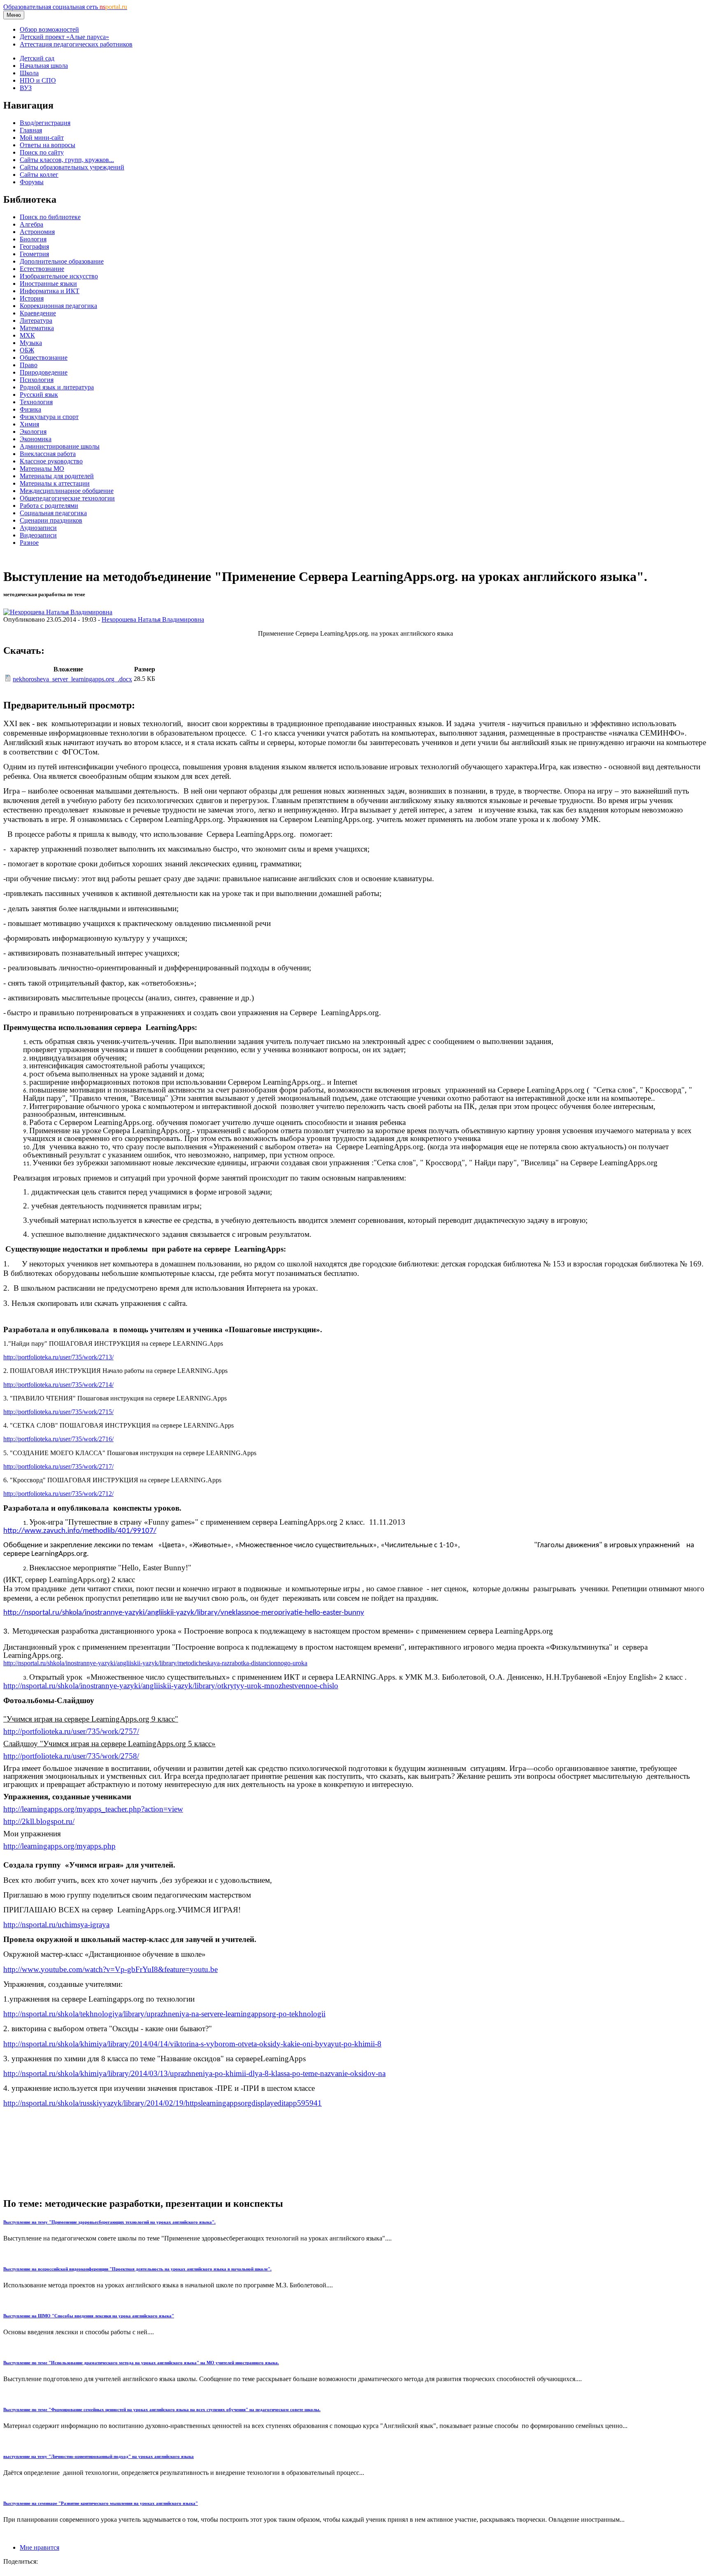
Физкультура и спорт (49, 417)
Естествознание (42, 269)
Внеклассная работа (48, 454)
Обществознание (44, 358)
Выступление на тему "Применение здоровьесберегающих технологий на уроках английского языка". (109, 2222)
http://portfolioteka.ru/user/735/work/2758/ (71, 1756)
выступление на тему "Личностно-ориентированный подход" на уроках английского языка (99, 2456)
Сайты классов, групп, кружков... (67, 160)
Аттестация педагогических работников (76, 44)
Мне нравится (39, 2547)
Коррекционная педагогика (58, 306)
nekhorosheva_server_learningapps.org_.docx (72, 679)
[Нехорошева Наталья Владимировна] (58, 612)
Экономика (36, 439)
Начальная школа (44, 66)
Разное (29, 543)
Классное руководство (51, 461)
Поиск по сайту (42, 152)
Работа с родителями (49, 506)
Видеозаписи (38, 535)
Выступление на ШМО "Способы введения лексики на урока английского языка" (89, 2316)
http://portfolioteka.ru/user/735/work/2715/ (58, 1412)
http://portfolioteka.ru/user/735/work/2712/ (58, 1494)
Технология (36, 402)
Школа (29, 73)
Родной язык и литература (57, 387)
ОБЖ (27, 350)
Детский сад (37, 58)
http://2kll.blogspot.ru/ (39, 1821)
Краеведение (38, 313)
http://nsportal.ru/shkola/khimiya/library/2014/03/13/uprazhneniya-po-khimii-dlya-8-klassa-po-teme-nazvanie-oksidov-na (194, 2073)
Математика (37, 328)
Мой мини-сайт (42, 138)
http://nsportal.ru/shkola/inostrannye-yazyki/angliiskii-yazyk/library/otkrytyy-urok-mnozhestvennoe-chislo (171, 1686)
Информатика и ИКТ (50, 291)
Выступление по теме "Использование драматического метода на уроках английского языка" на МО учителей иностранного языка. (141, 2363)
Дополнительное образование (62, 261)
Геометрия (34, 254)
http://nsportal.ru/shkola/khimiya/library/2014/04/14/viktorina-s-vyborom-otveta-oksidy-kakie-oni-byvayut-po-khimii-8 (192, 2044)
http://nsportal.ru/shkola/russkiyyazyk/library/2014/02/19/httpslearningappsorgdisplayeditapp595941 (163, 2103)
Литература (36, 321)
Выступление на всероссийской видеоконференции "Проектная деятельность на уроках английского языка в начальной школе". (137, 2269)
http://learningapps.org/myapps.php (59, 1846)
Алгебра (31, 224)
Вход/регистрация (45, 123)
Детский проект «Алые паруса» (64, 37)
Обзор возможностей (49, 29)
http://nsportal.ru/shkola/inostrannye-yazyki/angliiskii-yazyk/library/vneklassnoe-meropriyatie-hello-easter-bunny (184, 1613)
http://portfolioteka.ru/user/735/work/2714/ (58, 1385)
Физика (30, 409)
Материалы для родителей (57, 476)
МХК (27, 335)
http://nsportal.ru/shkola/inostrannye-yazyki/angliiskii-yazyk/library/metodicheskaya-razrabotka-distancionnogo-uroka (155, 1663)
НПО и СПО (38, 80)
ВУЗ (26, 88)
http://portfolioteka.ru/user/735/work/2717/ (58, 1466)
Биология (33, 239)
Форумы (32, 182)
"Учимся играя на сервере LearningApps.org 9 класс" (91, 1719)
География (34, 246)
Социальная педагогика (53, 513)
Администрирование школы (60, 446)
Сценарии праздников (51, 520)
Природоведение (44, 372)
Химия (29, 424)
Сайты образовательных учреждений (72, 167)
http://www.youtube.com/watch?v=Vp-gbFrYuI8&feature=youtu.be (110, 1969)
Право (29, 365)
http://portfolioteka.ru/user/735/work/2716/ (58, 1439)
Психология (37, 380)
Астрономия (37, 232)
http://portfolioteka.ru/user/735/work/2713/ (58, 1357)
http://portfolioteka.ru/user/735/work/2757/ (71, 1731)
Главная (31, 130)
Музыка (31, 343)
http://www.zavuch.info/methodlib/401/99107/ (80, 1531)
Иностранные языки (48, 284)
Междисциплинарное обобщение (67, 491)
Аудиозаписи (38, 528)
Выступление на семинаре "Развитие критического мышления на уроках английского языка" (101, 2503)
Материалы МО (42, 469)
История (32, 298)
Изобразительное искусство (59, 276)
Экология (33, 432)
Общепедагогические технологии (67, 498)
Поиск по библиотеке (50, 217)
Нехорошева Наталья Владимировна (153, 619)
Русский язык (39, 395)
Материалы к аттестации (55, 483)
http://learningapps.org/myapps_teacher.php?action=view (93, 1809)
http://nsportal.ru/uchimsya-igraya (56, 1924)
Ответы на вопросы (48, 145)
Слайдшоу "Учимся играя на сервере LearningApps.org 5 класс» (109, 1744)
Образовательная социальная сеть (65, 7)
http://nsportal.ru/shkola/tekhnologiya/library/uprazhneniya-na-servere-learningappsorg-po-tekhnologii (164, 2014)
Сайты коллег (39, 175)
